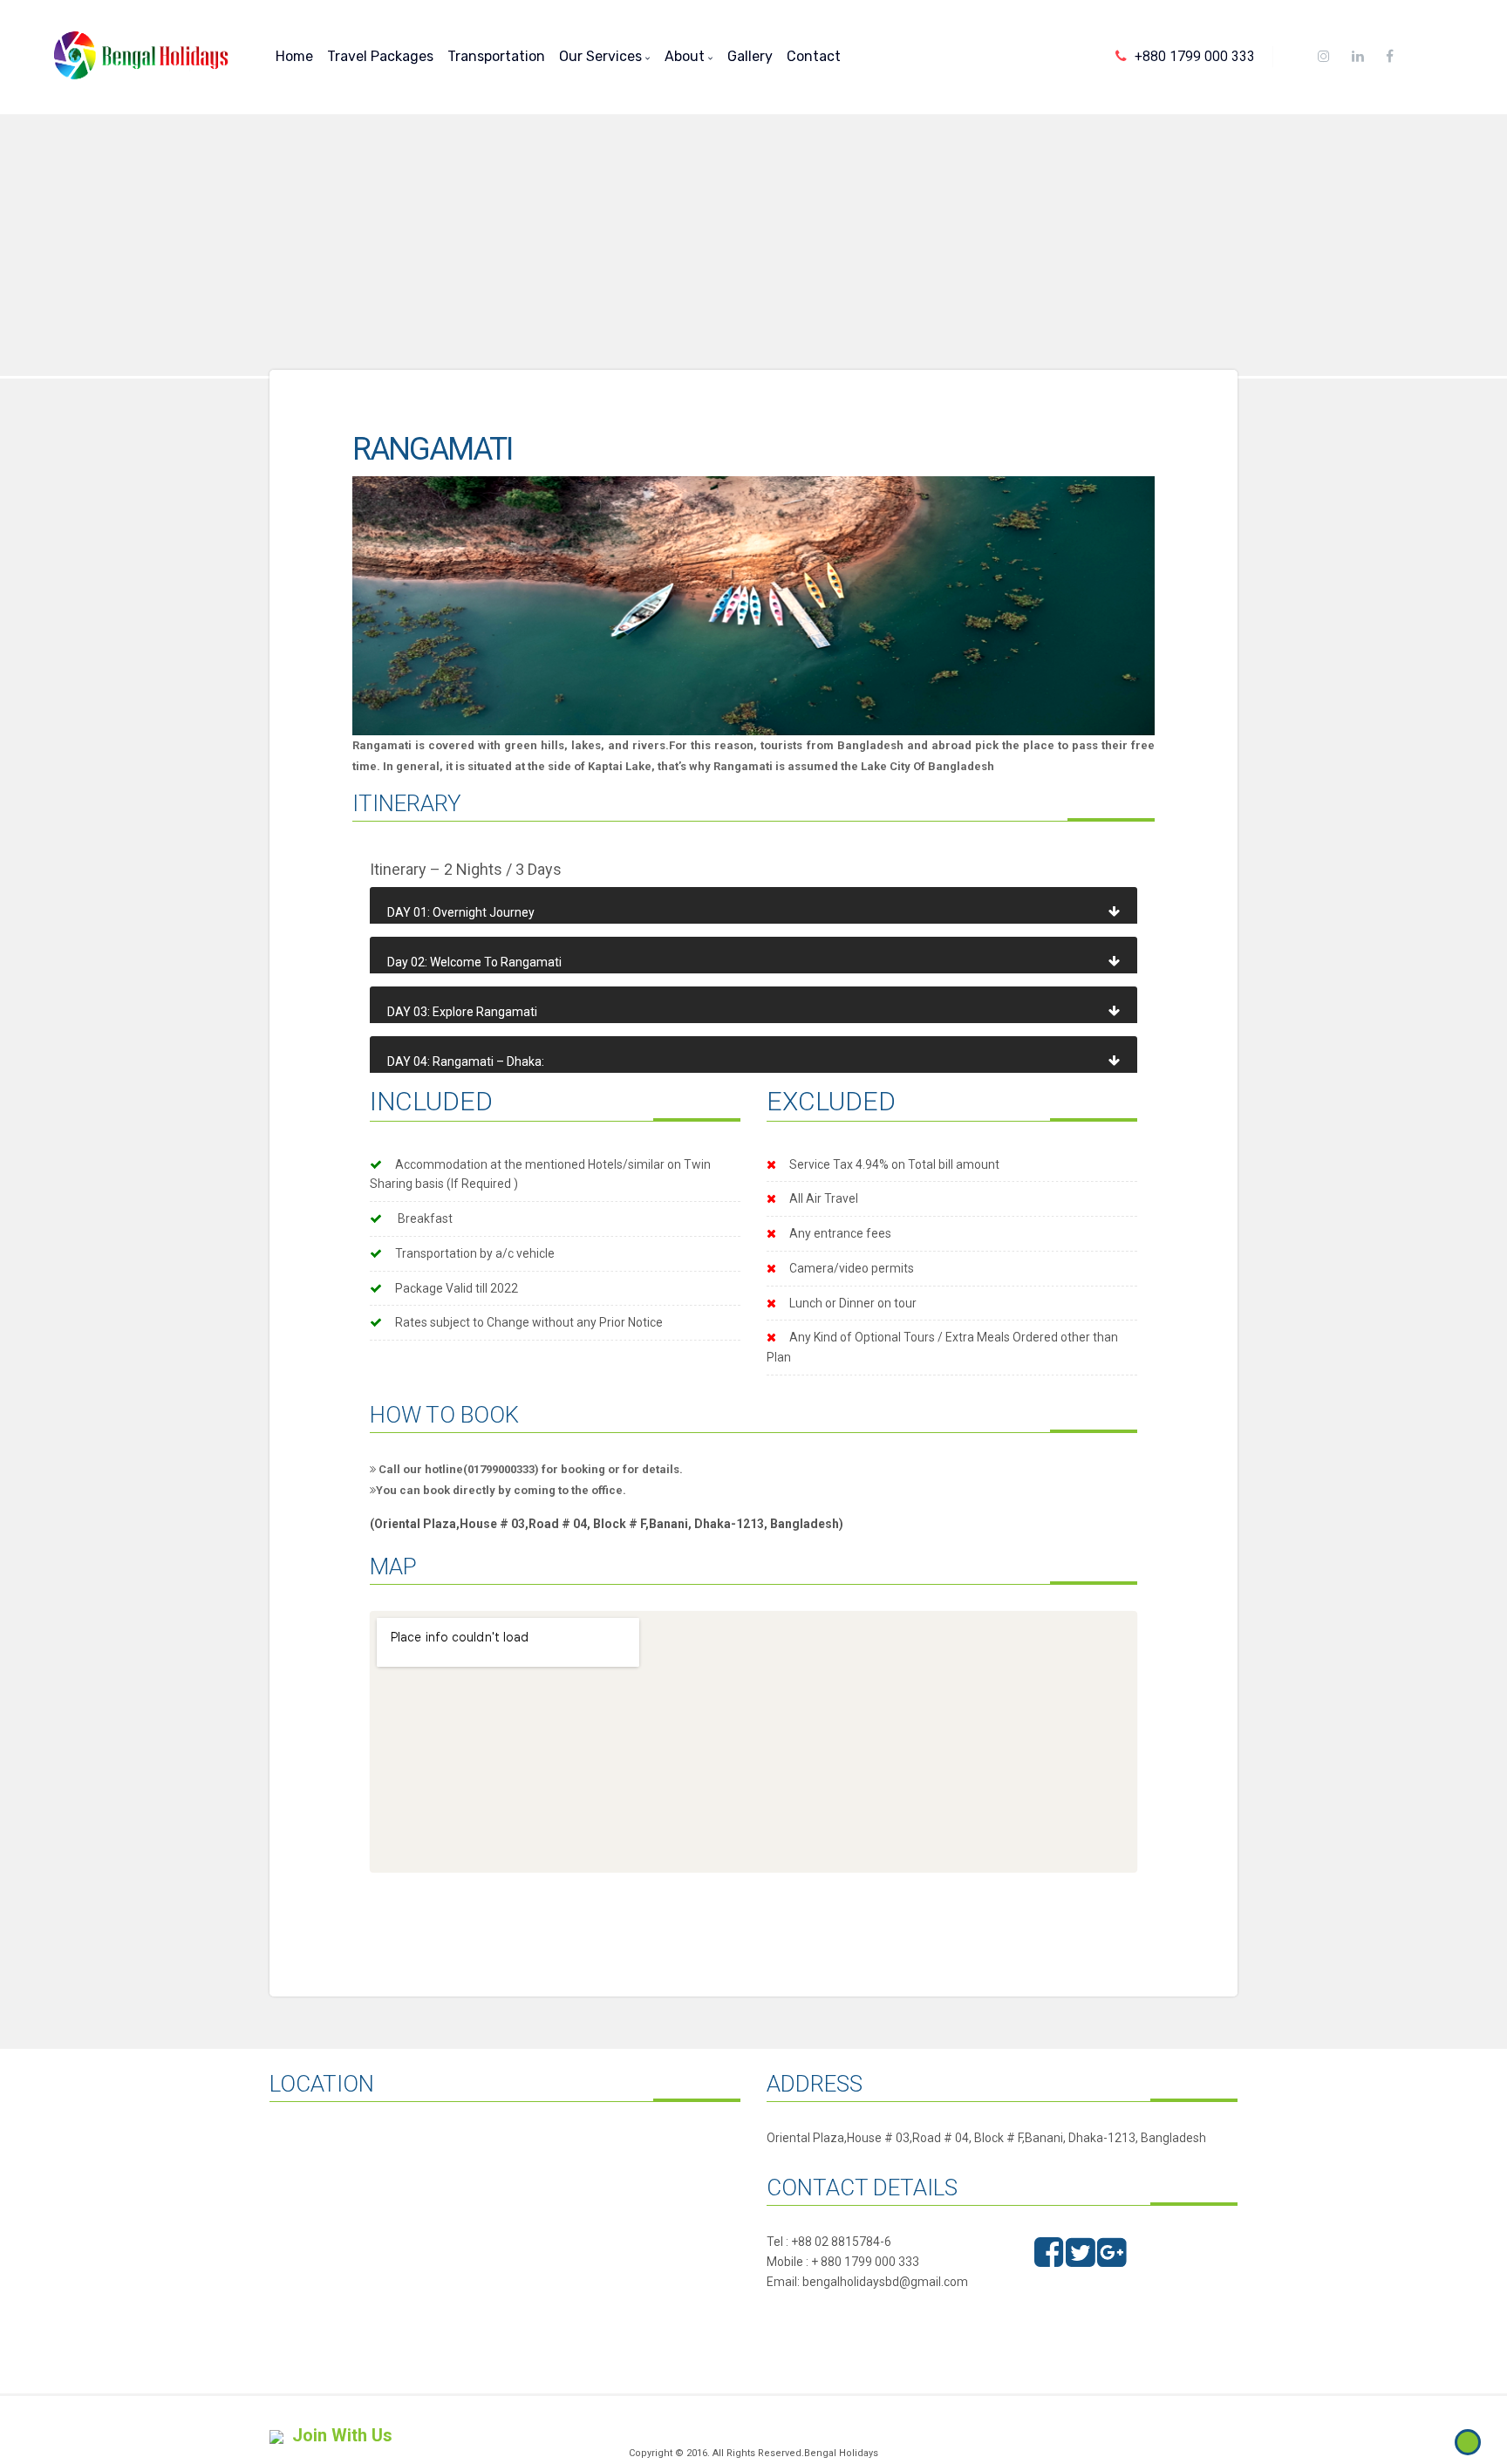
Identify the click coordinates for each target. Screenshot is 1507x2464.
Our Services (602, 56)
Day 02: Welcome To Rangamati (474, 962)
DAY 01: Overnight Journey (461, 912)
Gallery (750, 56)
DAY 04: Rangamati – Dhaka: (466, 1061)
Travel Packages (380, 56)
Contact (814, 56)
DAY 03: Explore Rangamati (462, 1012)
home (294, 56)
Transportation (496, 56)
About (686, 56)
